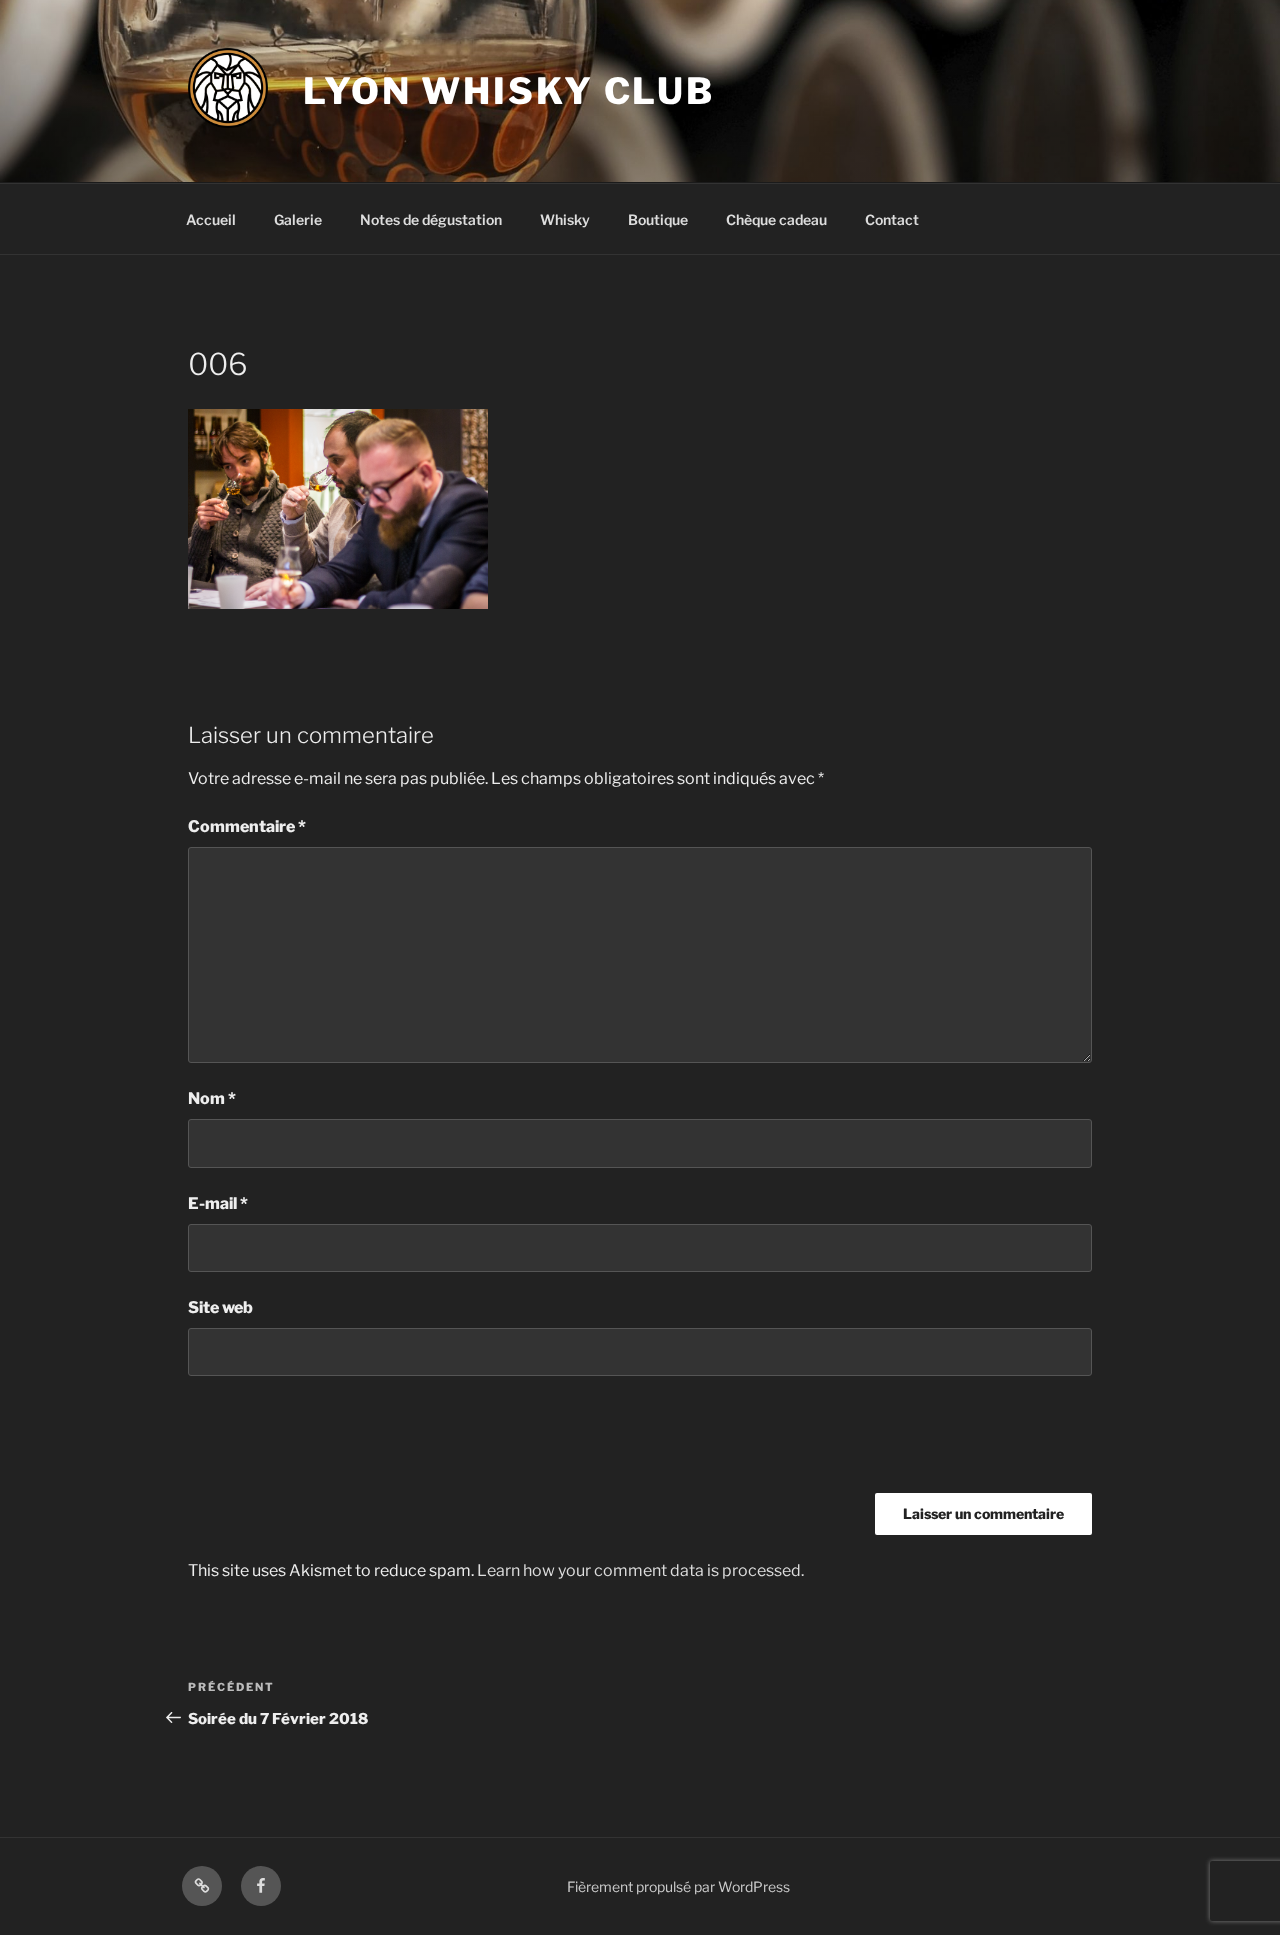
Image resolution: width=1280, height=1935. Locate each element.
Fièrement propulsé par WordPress (678, 1886)
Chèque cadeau (776, 219)
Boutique (658, 219)
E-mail (218, 1203)
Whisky (565, 219)
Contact (892, 219)
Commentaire (247, 826)
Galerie (298, 219)
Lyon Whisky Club (509, 91)
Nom (212, 1098)
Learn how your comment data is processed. (640, 1570)
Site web (220, 1307)
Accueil (211, 219)
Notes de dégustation (431, 219)
